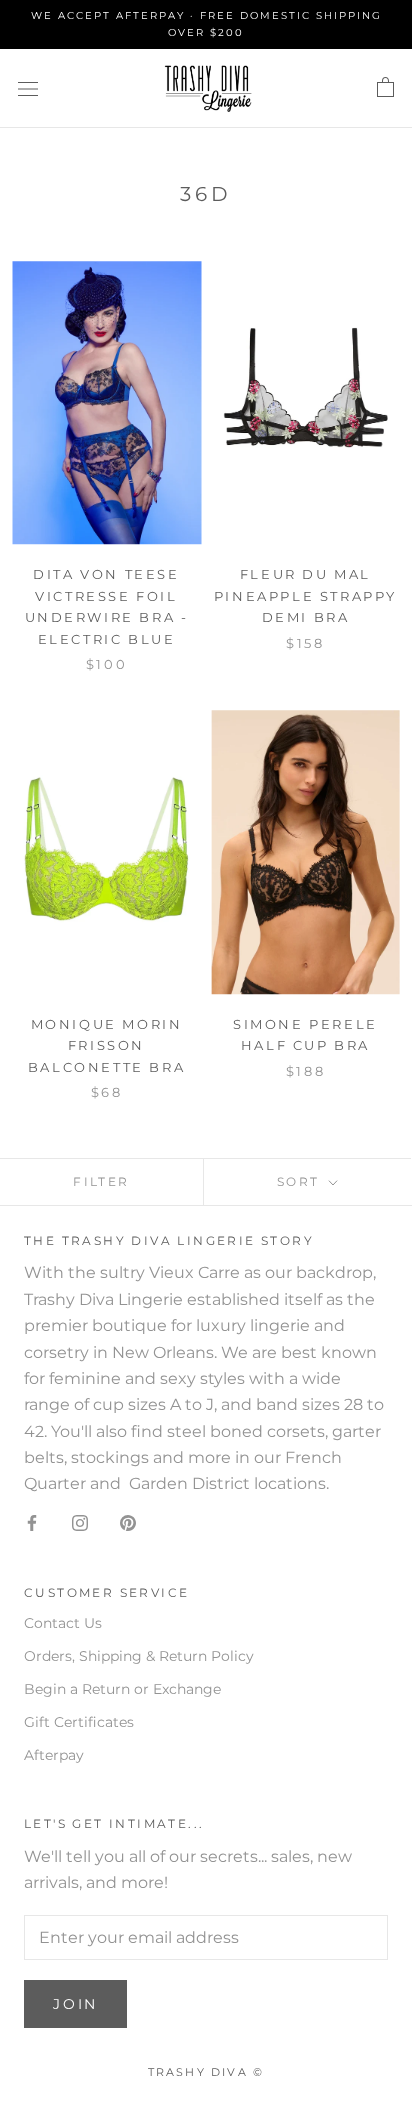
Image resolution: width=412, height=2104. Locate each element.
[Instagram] (80, 1522)
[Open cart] (385, 88)
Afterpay (54, 1755)
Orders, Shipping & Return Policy (139, 1656)
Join (75, 2004)
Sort (301, 1181)
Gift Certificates (79, 1722)
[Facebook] (32, 1522)
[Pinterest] (128, 1522)
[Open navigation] (28, 88)
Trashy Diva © (206, 2072)
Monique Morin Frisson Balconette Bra (106, 1045)
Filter (101, 1181)
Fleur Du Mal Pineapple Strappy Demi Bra (305, 595)
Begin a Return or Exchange (122, 1689)
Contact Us (63, 1623)
